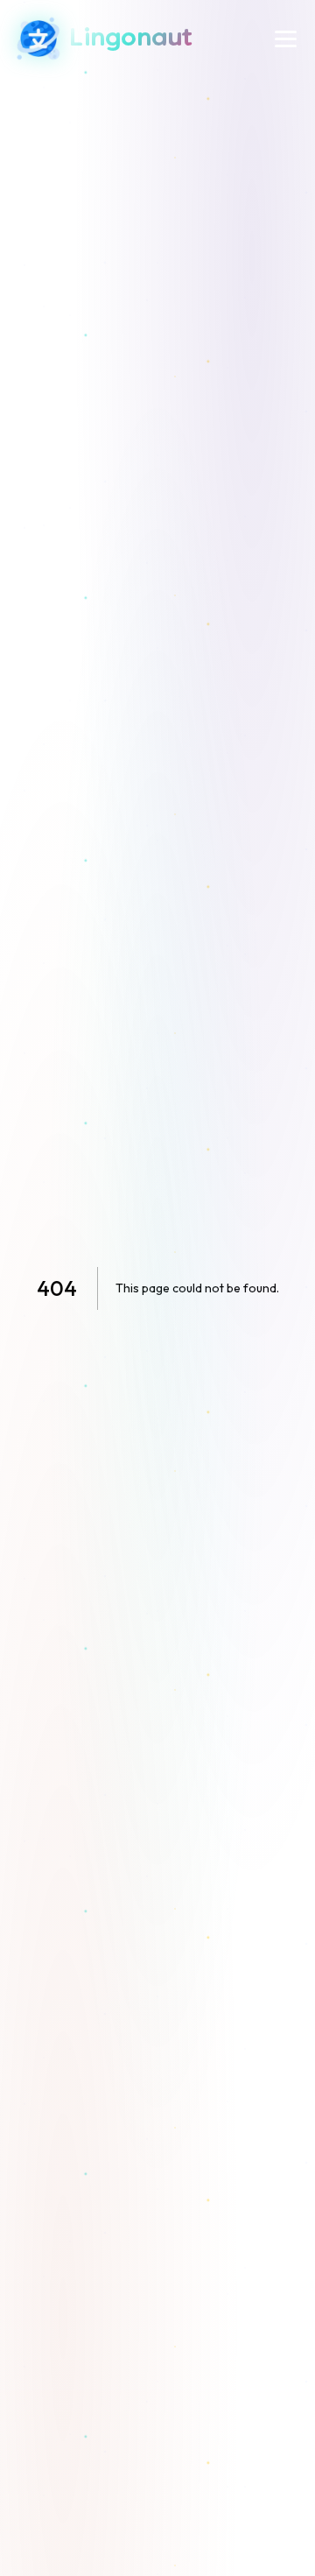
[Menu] (286, 39)
